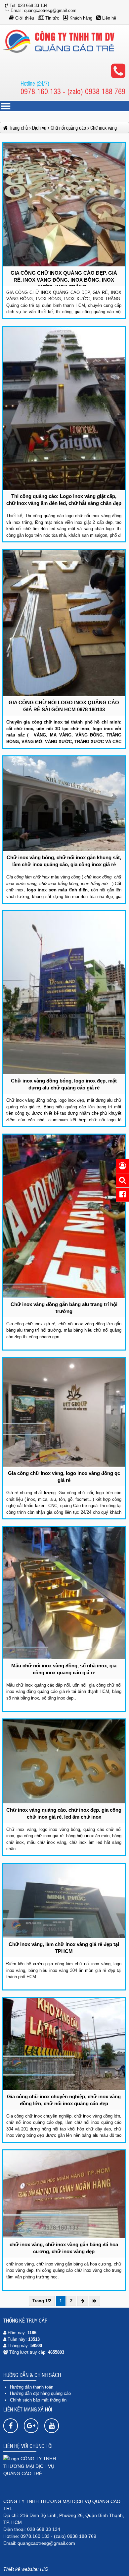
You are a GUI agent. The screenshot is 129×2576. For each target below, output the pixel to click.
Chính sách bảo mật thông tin (38, 2400)
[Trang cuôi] (95, 2301)
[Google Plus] (31, 2426)
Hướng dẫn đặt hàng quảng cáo (40, 2393)
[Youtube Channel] (52, 2426)
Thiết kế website (20, 2569)
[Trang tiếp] (83, 2301)
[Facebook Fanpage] (11, 2426)
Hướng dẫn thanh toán (32, 2387)
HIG (44, 2569)
